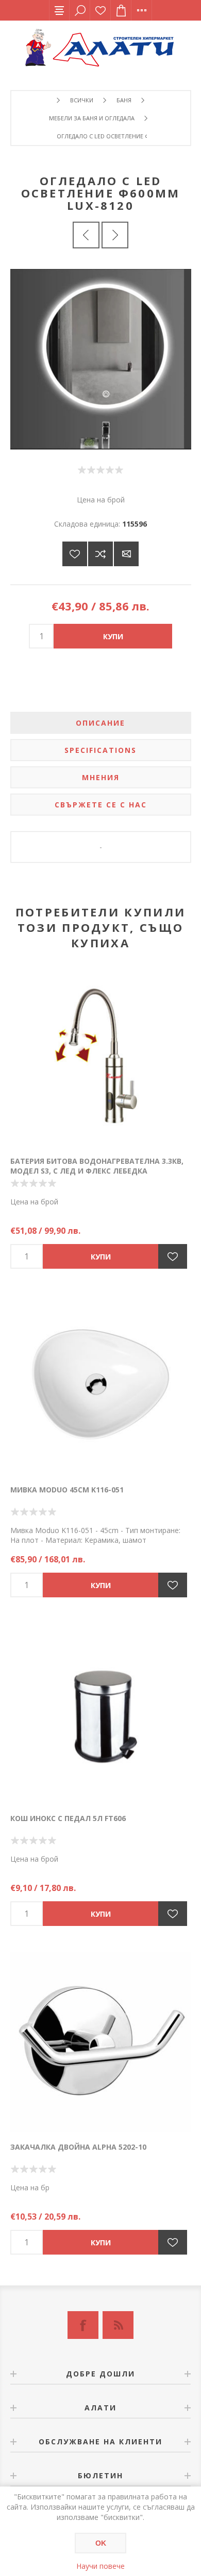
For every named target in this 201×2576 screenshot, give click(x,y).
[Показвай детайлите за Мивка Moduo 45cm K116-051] (100, 1384)
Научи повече (100, 2566)
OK (101, 2543)
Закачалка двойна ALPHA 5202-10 (78, 2147)
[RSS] (118, 2325)
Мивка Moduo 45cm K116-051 (67, 1490)
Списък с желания (100, 10)
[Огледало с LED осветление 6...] (86, 235)
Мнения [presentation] (101, 777)
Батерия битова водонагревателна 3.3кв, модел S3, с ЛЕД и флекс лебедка (97, 1166)
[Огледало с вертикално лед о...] (115, 235)
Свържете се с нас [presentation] (101, 805)
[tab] (101, 723)
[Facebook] (83, 2325)
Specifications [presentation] (100, 750)
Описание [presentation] (100, 723)
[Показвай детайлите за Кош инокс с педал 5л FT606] (100, 1713)
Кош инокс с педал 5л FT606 (68, 1818)
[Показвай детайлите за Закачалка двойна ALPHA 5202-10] (100, 2042)
